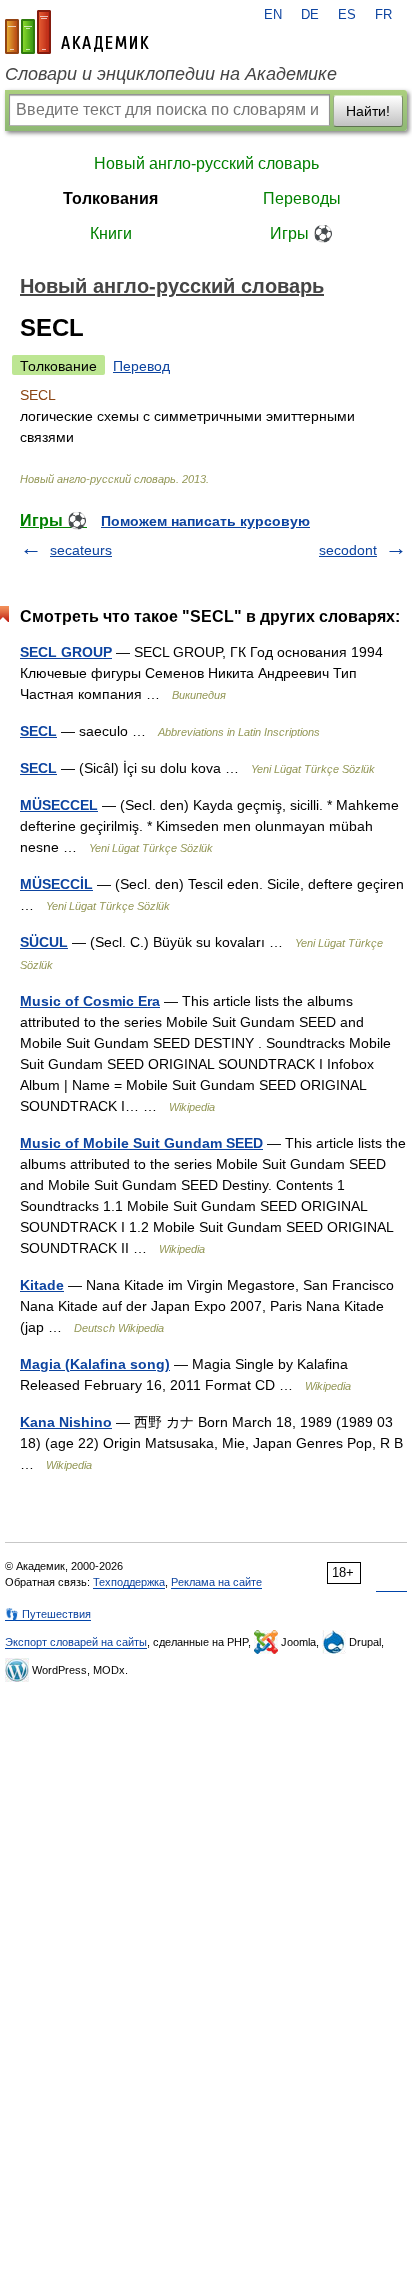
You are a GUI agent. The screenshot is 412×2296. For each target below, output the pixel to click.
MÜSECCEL (59, 805)
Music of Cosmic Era (90, 1001)
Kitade (42, 1285)
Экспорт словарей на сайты (76, 1642)
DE (310, 15)
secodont (348, 550)
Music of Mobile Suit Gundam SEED (141, 1143)
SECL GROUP (66, 652)
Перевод (141, 366)
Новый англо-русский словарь (206, 163)
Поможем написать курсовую (205, 521)
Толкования (110, 198)
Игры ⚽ (301, 233)
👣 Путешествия (48, 1614)
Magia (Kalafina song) (95, 1364)
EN (273, 15)
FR (383, 15)
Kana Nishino (66, 1422)
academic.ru (77, 32)
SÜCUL (44, 942)
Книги (111, 233)
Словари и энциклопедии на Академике (171, 74)
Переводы (302, 198)
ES (347, 15)
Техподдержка (129, 1582)
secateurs (81, 550)
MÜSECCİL (56, 884)
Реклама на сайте (216, 1582)
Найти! (368, 111)
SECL (38, 731)
